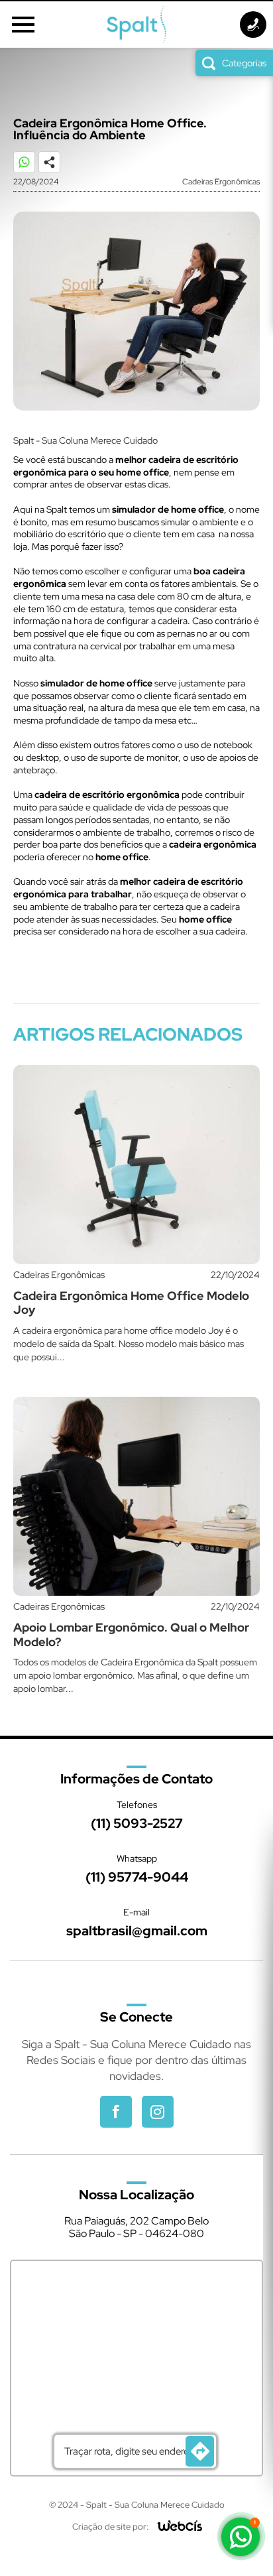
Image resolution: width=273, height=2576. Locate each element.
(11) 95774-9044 (137, 1877)
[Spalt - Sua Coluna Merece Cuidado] (136, 25)
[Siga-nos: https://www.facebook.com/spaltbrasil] (116, 2112)
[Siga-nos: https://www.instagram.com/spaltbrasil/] (158, 2112)
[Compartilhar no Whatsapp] (30, 168)
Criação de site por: (110, 2527)
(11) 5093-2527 (137, 1823)
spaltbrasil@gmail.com (137, 1931)
